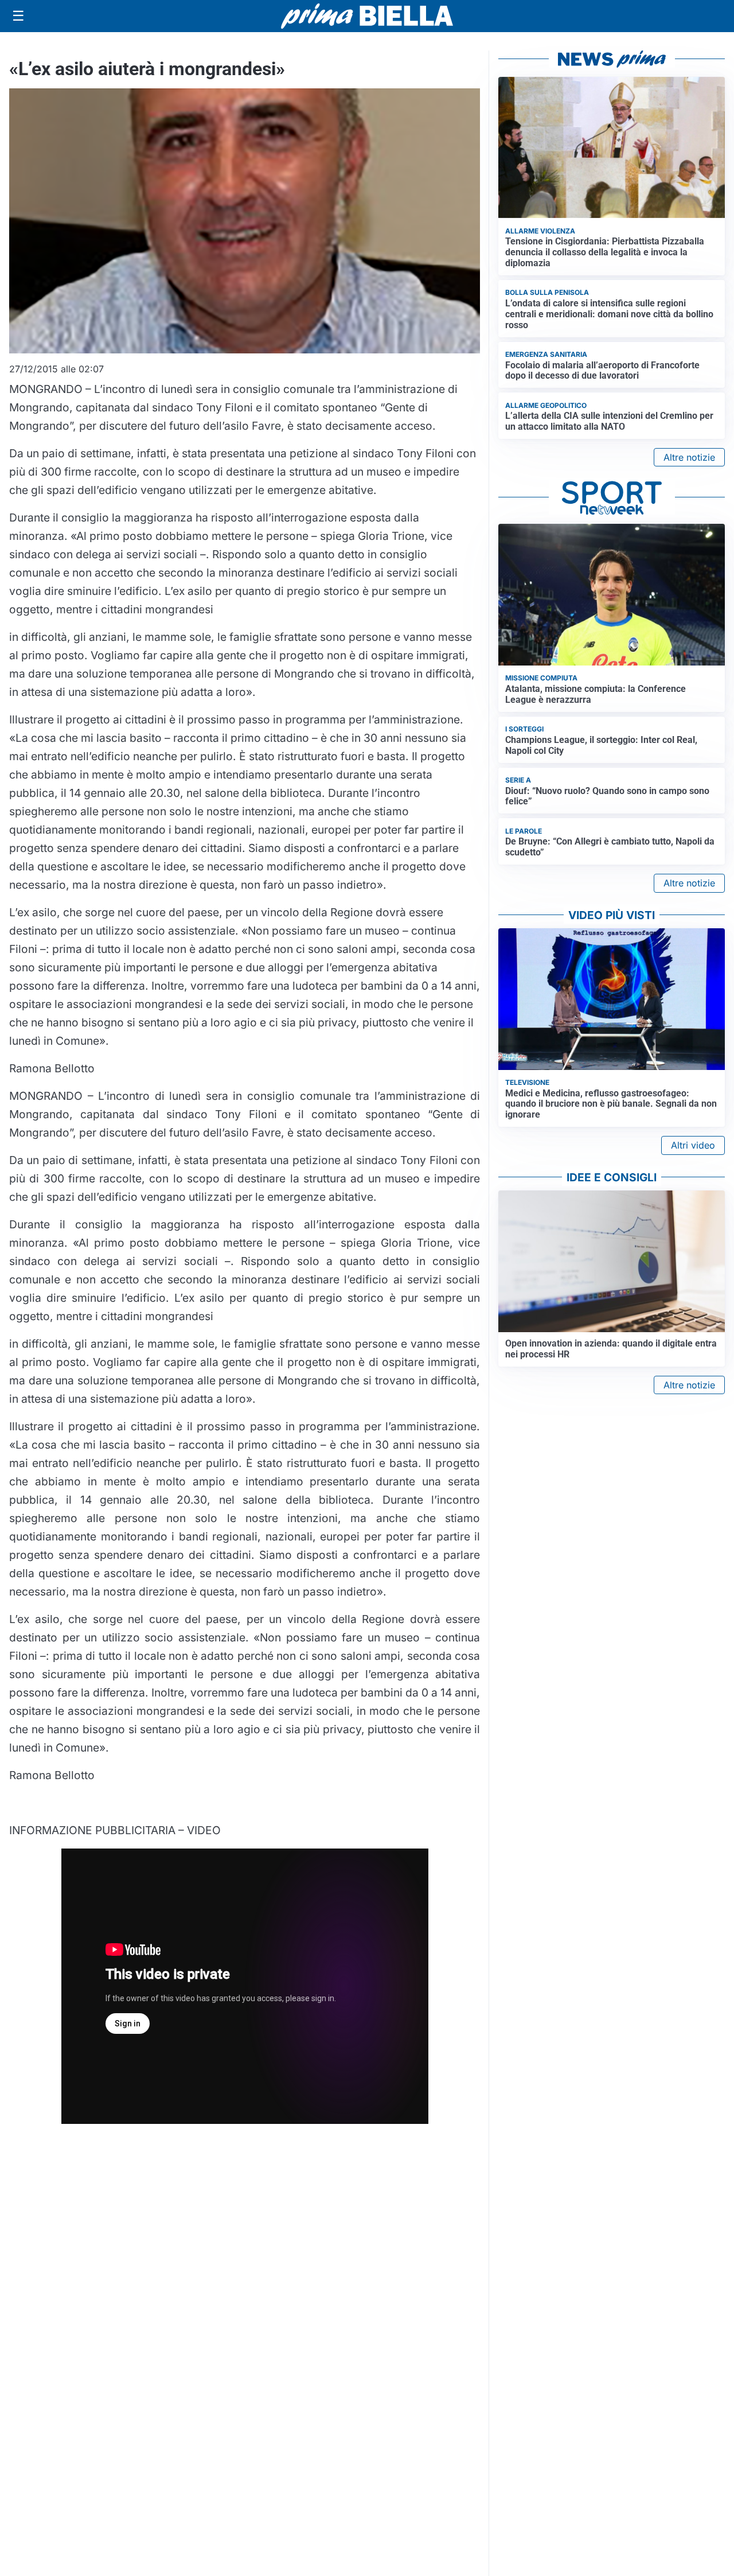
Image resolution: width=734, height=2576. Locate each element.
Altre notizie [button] (689, 457)
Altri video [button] (693, 1145)
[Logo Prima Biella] (367, 16)
